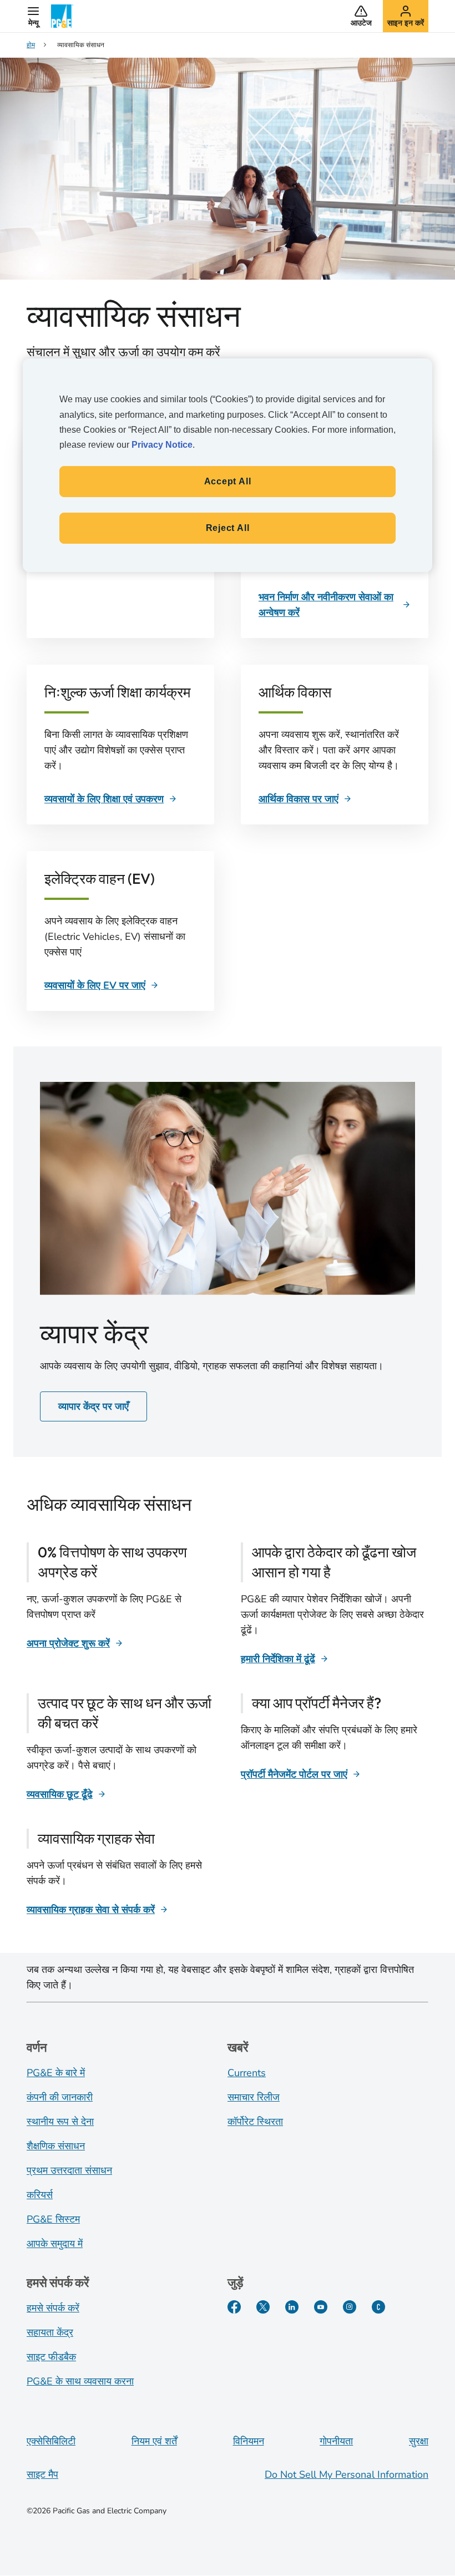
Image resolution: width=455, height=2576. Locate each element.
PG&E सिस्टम (53, 2219)
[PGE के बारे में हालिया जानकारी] (378, 2307)
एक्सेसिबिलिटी (51, 2441)
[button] (33, 16)
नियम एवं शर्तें (154, 2441)
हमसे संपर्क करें (53, 2308)
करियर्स (40, 2195)
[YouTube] (321, 2307)
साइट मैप (42, 2474)
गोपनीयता (336, 2441)
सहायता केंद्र (50, 2332)
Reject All (228, 528)
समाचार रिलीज (254, 2097)
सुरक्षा (419, 2441)
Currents (247, 2073)
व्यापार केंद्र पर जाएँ (93, 1406)
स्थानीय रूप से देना (60, 2122)
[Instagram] (350, 2307)
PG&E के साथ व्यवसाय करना (80, 2381)
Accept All (228, 481)
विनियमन (249, 2441)
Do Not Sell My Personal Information (347, 2474)
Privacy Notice (162, 445)
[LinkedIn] (292, 2307)
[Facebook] (234, 2307)
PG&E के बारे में (56, 2073)
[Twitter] (263, 2307)
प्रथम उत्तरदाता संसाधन (69, 2170)
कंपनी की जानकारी (60, 2097)
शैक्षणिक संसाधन (56, 2146)
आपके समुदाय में (55, 2244)
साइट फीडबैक (51, 2357)
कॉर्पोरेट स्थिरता (255, 2122)
